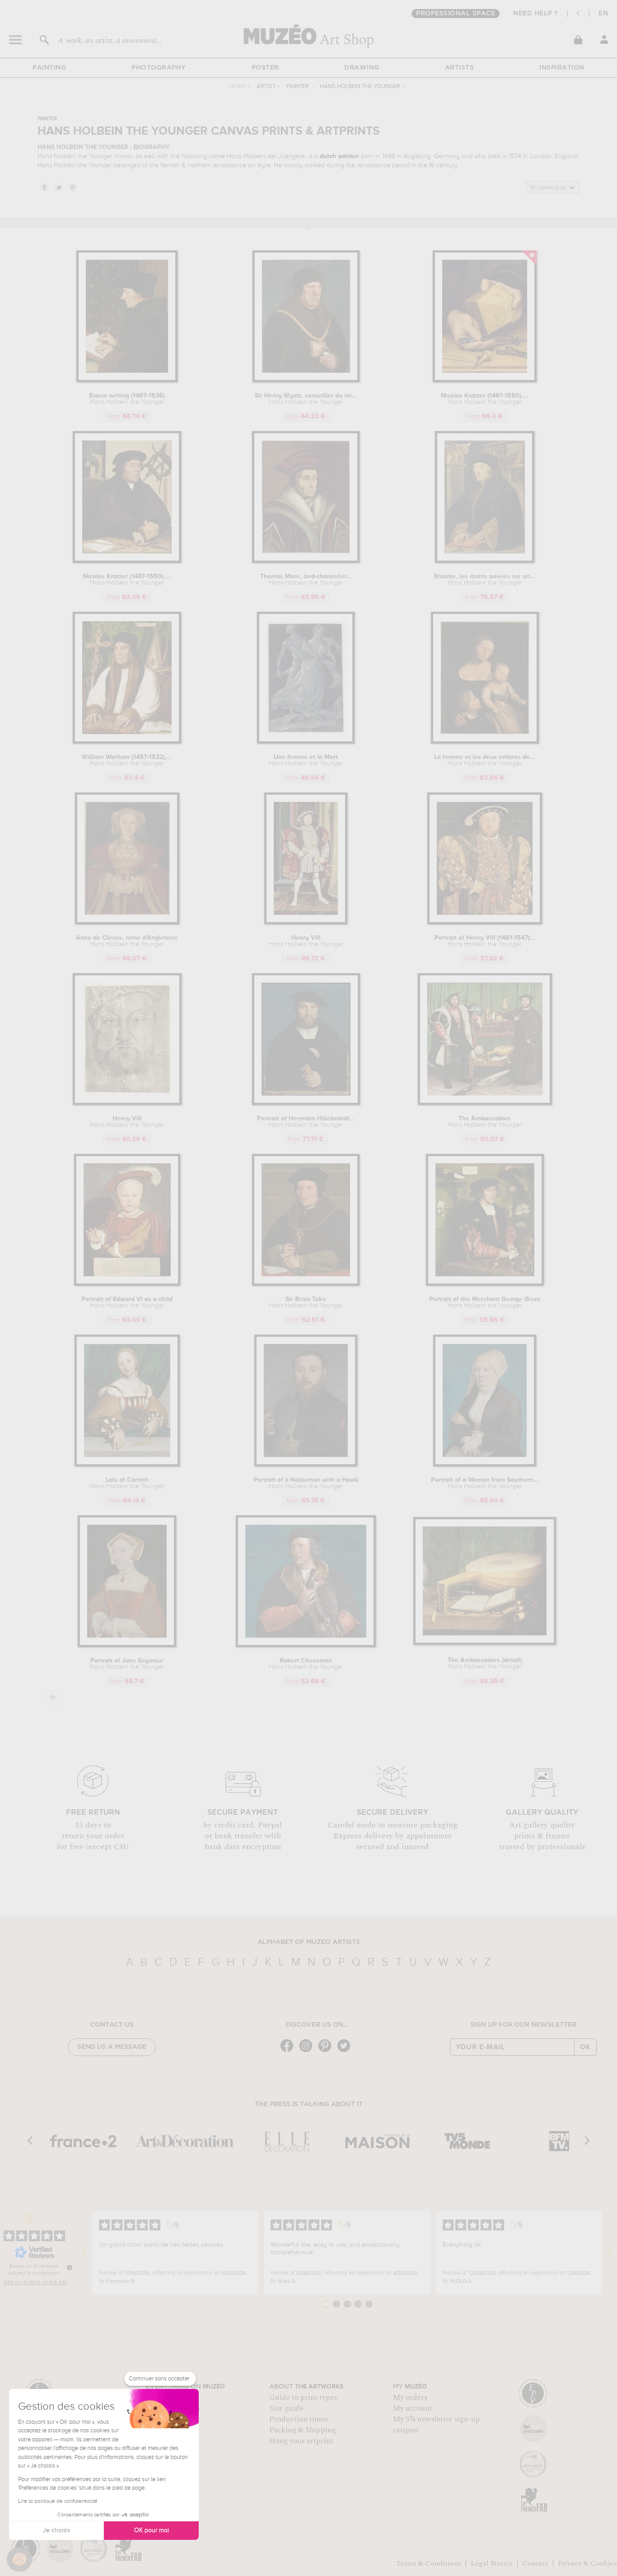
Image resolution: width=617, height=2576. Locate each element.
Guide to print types (303, 2398)
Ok (585, 2047)
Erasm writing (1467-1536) (127, 399)
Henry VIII (306, 941)
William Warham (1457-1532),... (127, 760)
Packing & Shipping (303, 2430)
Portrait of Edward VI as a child (127, 1302)
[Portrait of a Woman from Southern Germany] (485, 1465)
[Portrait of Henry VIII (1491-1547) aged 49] (485, 923)
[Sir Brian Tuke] (306, 1284)
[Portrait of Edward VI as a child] (127, 1284)
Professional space (456, 14)
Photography (159, 68)
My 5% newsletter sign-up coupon (437, 2425)
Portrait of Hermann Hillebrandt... (306, 1122)
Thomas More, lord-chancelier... (306, 580)
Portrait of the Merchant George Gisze (485, 1302)
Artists (460, 68)
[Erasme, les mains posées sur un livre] (485, 561)
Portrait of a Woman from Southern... (485, 1483)
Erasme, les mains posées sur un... (485, 580)
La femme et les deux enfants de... (485, 760)
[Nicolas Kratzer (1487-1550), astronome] (485, 381)
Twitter (58, 187)
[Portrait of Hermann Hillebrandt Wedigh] (306, 1103)
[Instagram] (308, 2051)
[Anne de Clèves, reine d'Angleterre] (127, 923)
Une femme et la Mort (306, 760)
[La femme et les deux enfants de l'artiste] (485, 742)
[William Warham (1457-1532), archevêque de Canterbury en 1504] (127, 742)
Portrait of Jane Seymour (127, 1664)
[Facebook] (289, 2051)
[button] (19, 2559)
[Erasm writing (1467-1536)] (127, 381)
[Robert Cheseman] (306, 1646)
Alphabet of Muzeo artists (309, 1942)
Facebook (44, 187)
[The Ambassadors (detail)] (485, 1643)
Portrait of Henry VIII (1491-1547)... (485, 941)
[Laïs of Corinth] (127, 1465)
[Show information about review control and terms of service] (70, 2267)
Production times (299, 2419)
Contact (535, 2563)
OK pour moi (152, 2530)
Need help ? (536, 14)
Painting (49, 68)
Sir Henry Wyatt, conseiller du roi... (306, 399)
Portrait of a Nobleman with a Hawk (306, 1483)
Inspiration (562, 68)
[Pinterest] (327, 2051)
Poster (265, 68)
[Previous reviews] (84, 2253)
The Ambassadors (485, 1122)
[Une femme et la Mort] (306, 742)
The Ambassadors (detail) (485, 1663)
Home (237, 87)
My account (413, 2408)
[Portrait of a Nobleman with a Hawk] (306, 1465)
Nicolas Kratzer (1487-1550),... (485, 399)
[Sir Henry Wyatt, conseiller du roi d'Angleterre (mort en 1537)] (306, 381)
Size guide (286, 2408)
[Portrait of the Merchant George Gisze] (485, 1284)
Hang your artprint (301, 2441)
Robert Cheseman (306, 1664)
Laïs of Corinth (127, 1483)
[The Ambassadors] (485, 1103)
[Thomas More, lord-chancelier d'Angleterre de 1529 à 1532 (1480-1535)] (306, 561)
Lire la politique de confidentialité (58, 2501)
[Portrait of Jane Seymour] (127, 1646)
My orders (410, 2398)
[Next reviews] (610, 2253)
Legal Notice (492, 2563)
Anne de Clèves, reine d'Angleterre (127, 941)
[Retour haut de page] (53, 1698)
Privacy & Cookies (587, 2563)
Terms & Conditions (429, 2563)
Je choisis (56, 2530)
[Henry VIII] (306, 923)
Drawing (362, 68)
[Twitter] (346, 2051)
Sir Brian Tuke (306, 1302)
